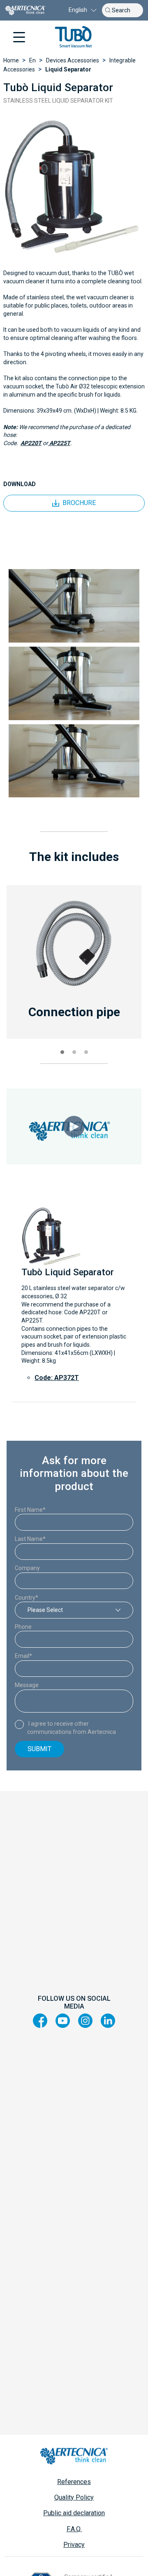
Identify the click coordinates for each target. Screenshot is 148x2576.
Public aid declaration (74, 2513)
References (74, 2482)
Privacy (74, 2545)
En (32, 60)
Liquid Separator (68, 69)
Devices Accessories (73, 60)
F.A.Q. (74, 2529)
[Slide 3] (86, 1052)
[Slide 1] (62, 1052)
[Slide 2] (74, 1052)
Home (11, 60)
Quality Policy (74, 2497)
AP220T (31, 443)
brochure (79, 503)
